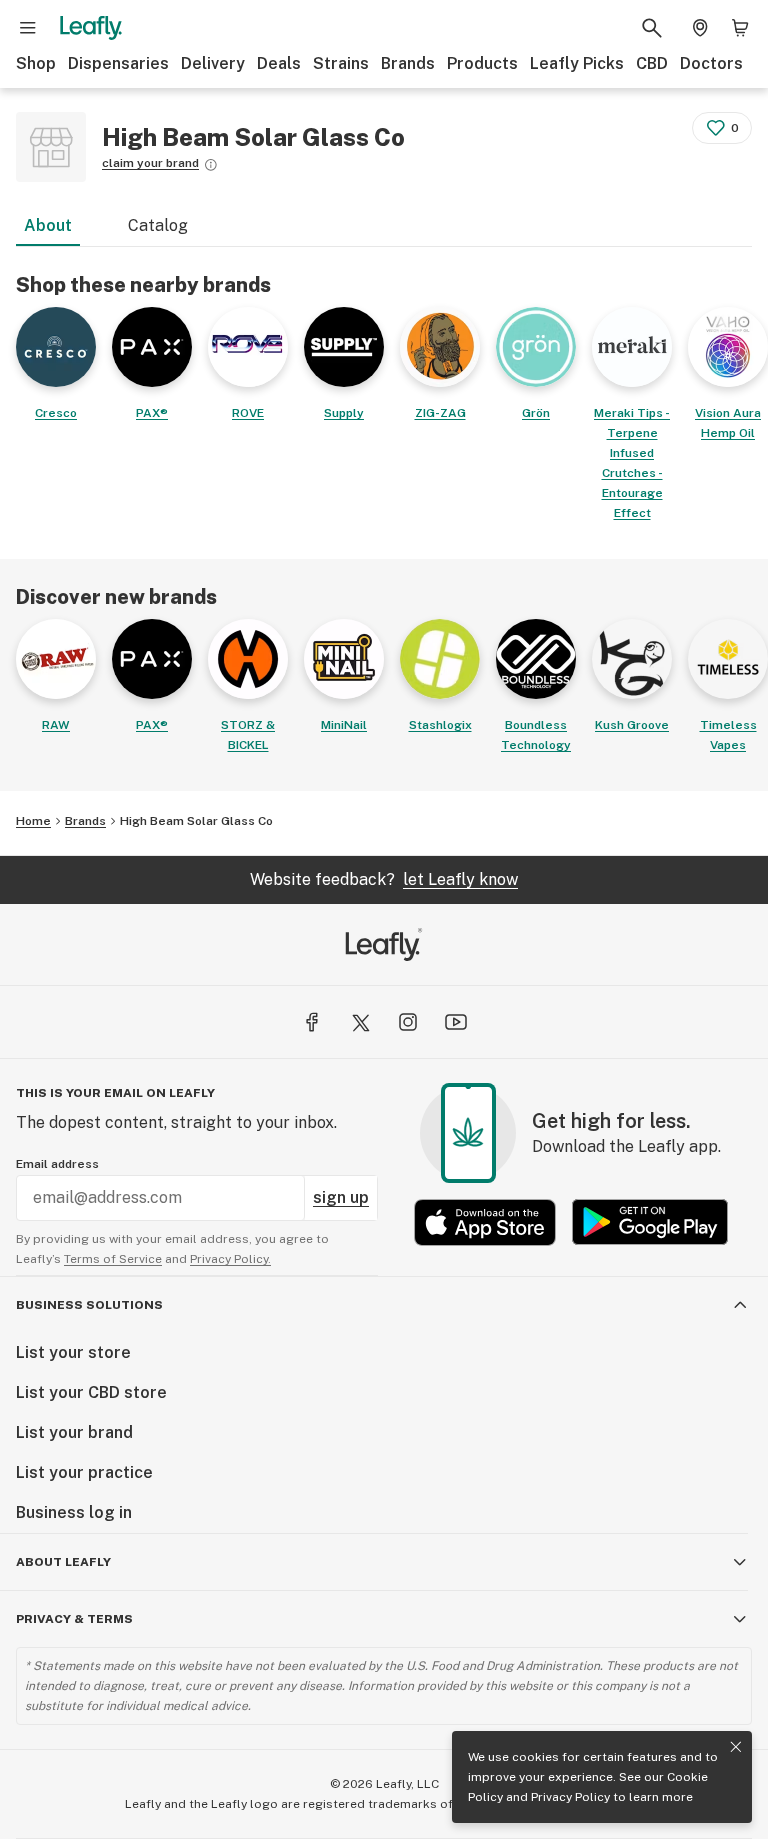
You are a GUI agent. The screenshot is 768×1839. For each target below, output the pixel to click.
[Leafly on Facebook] (312, 1022)
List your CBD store (91, 1392)
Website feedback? (384, 879)
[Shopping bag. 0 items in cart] (740, 28)
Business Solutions (89, 1305)
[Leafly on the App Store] (485, 1222)
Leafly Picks (577, 63)
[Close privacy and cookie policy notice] (736, 1747)
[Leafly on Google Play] (650, 1222)
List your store (73, 1352)
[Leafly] (91, 28)
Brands (408, 63)
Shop (36, 63)
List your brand (74, 1432)
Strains (341, 63)
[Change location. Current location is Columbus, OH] (700, 28)
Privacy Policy (570, 1797)
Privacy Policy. (230, 1259)
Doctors (711, 63)
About (48, 225)
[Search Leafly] (652, 28)
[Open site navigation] (28, 28)
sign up (341, 1197)
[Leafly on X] (360, 1022)
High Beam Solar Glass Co (196, 821)
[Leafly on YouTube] (456, 1022)
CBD (652, 63)
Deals (279, 63)
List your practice (84, 1472)
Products (482, 63)
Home (33, 821)
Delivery (213, 63)
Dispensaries (118, 63)
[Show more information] (211, 165)
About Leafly (63, 1562)
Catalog (158, 225)
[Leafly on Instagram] (408, 1022)
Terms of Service (113, 1259)
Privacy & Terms (74, 1619)
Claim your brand (150, 163)
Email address (57, 1164)
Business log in (74, 1512)
